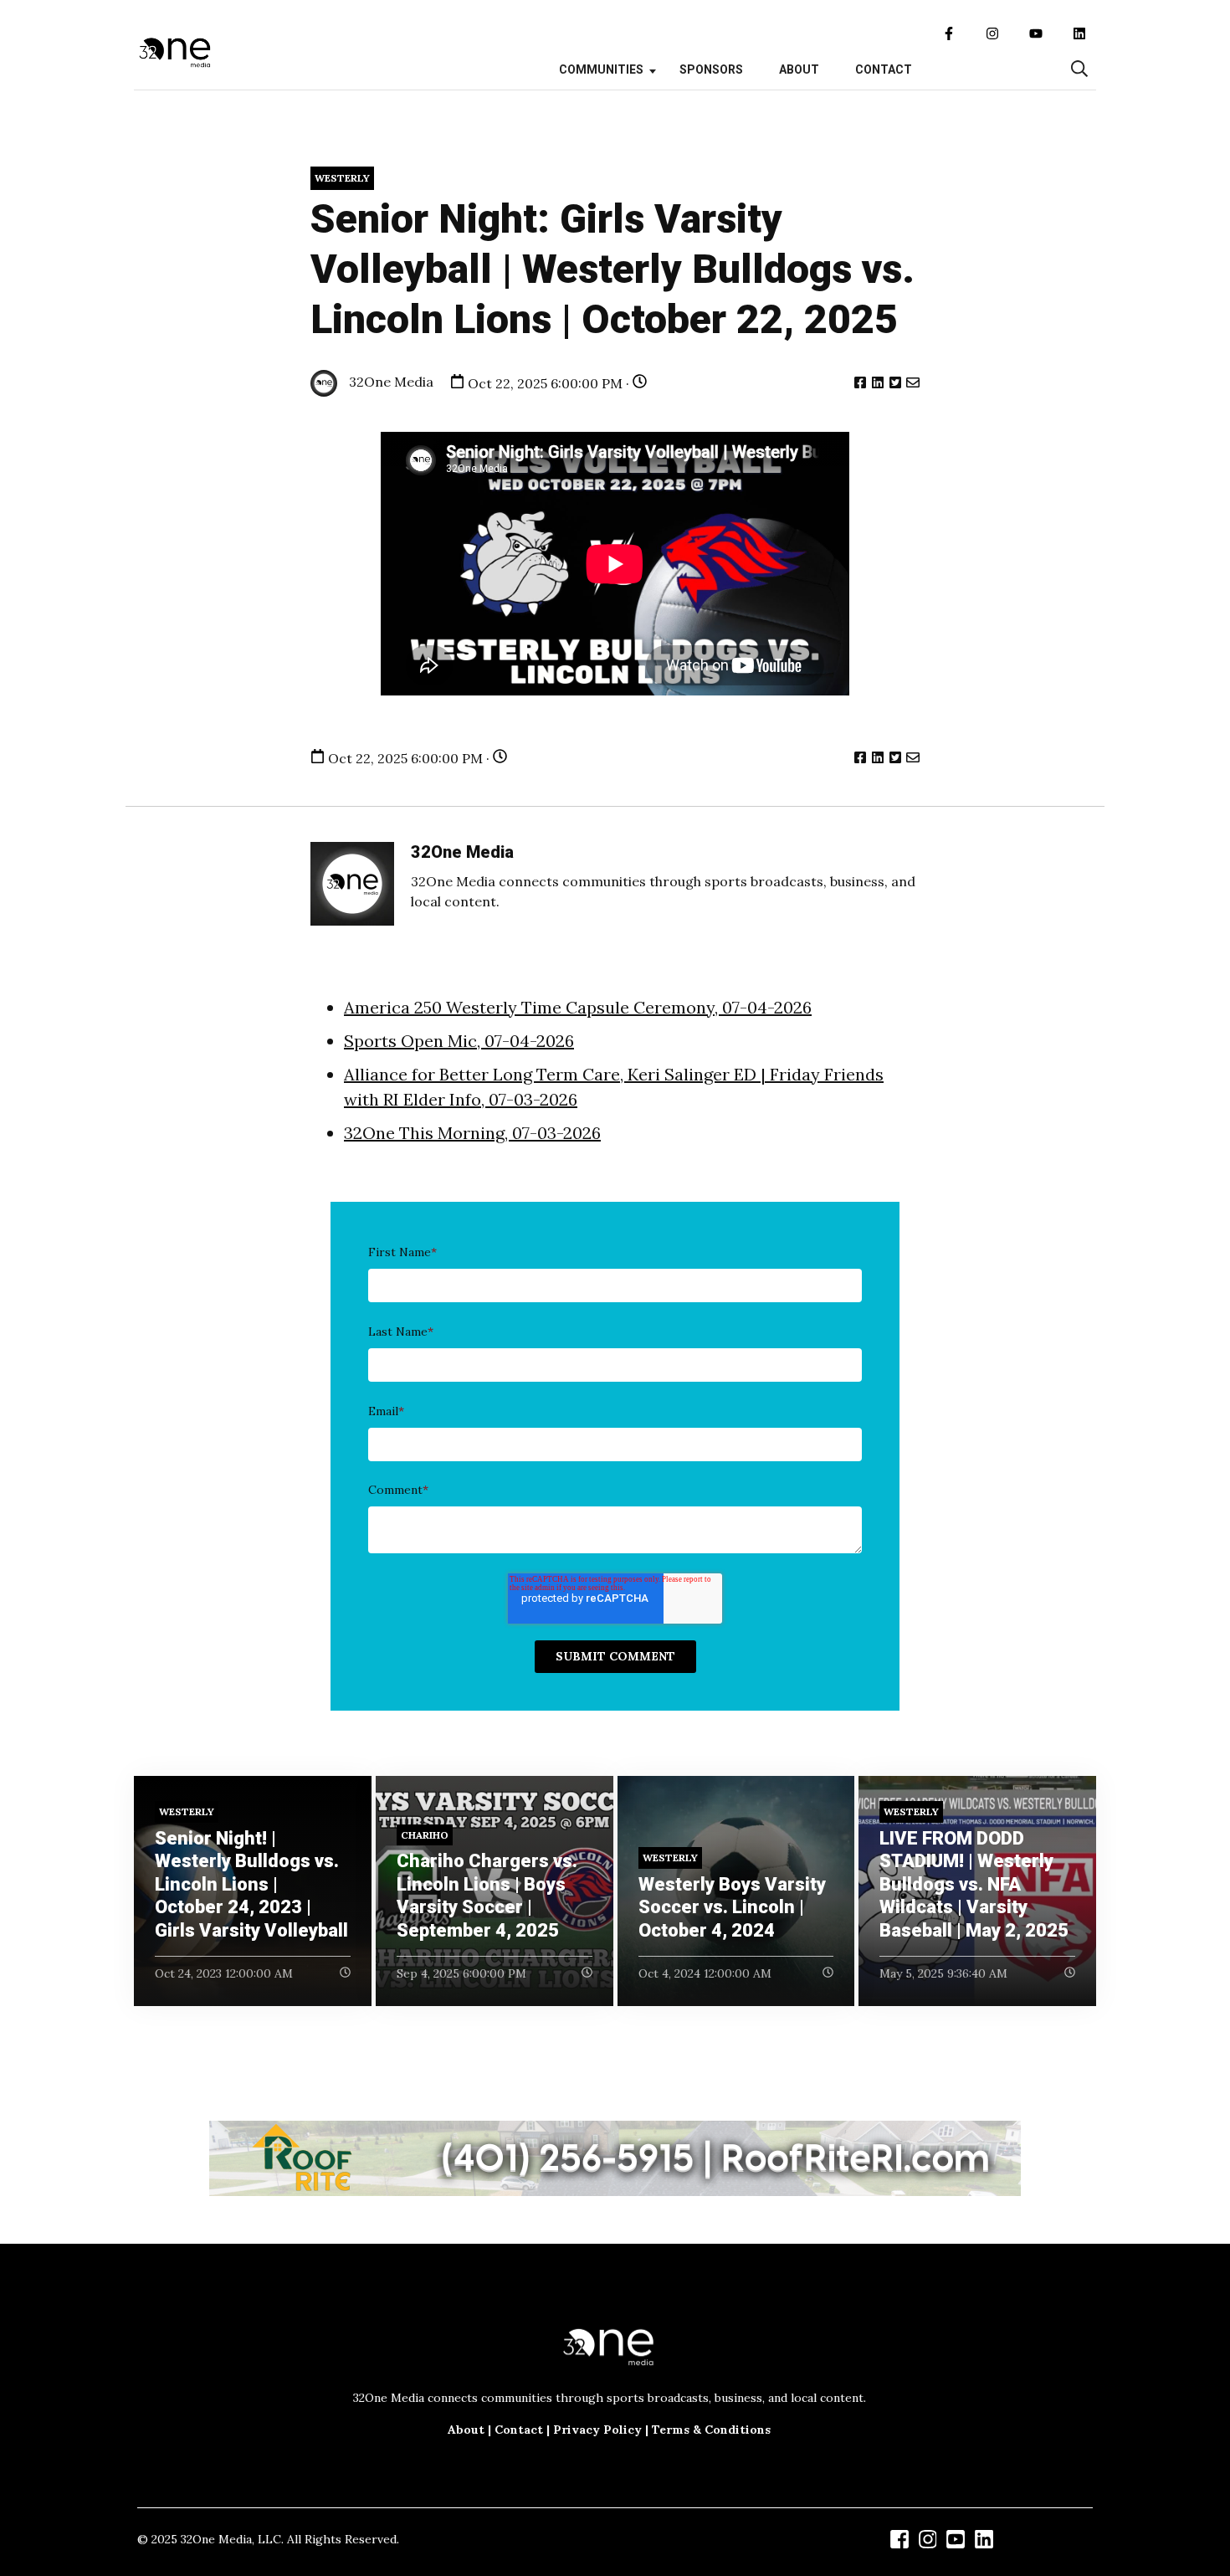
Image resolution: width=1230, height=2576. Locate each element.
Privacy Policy (597, 2430)
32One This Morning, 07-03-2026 (472, 1133)
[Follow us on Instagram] (992, 33)
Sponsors (711, 69)
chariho (425, 1835)
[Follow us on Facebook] (949, 33)
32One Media (389, 382)
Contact (884, 69)
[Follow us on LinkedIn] (1079, 33)
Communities (601, 69)
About (799, 69)
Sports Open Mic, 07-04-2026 (459, 1041)
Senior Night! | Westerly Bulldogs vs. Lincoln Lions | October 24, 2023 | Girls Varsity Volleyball (251, 1884)
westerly (342, 178)
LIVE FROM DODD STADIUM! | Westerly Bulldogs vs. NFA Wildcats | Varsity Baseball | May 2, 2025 (974, 1884)
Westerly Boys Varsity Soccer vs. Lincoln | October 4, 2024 (732, 1907)
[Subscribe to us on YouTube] (1036, 33)
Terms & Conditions (711, 2430)
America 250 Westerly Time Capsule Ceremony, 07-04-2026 (578, 1007)
